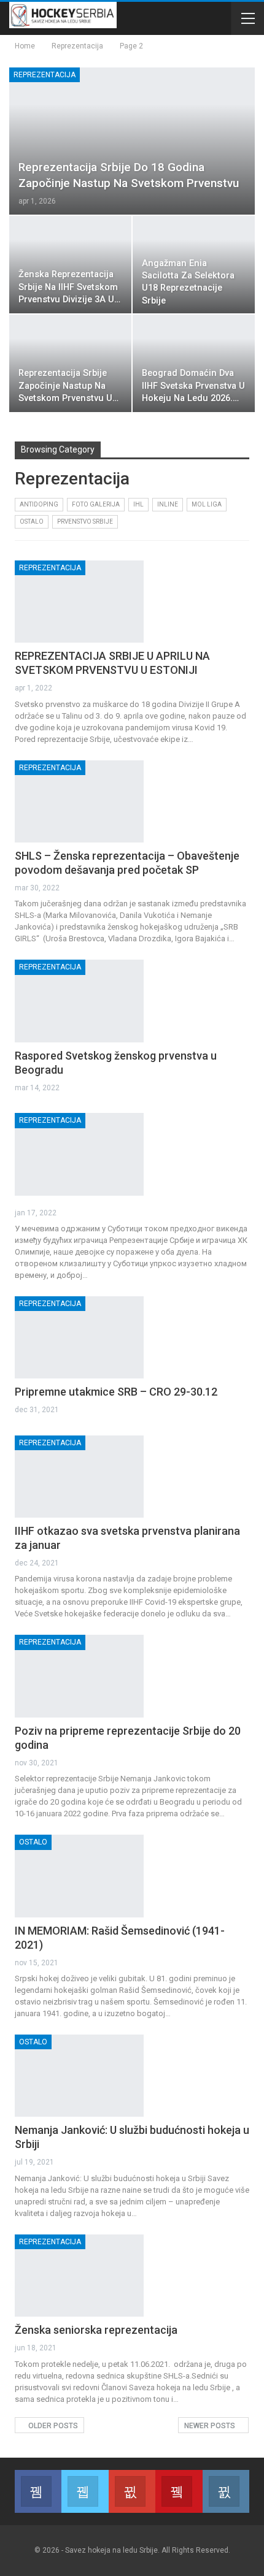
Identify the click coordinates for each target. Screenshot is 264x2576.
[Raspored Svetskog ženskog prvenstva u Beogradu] (79, 1001)
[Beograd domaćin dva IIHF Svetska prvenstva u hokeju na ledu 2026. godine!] (194, 363)
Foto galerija (96, 504)
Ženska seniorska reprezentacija (96, 2330)
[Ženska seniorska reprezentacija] (79, 2276)
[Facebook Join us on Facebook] (38, 2491)
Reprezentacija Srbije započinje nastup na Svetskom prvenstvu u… (68, 386)
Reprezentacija (45, 75)
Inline (168, 504)
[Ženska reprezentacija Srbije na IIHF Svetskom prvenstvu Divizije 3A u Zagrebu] (70, 265)
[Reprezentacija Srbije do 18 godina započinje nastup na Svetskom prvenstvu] (132, 141)
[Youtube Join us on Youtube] (179, 2491)
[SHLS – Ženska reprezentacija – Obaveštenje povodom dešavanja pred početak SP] (79, 801)
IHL (138, 504)
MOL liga (207, 504)
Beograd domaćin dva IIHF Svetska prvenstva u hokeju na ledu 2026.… (193, 386)
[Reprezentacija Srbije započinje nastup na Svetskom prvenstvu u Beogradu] (70, 363)
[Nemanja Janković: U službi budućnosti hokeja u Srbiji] (79, 2076)
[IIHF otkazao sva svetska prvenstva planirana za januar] (79, 1477)
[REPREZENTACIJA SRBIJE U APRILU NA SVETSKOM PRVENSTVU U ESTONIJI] (79, 602)
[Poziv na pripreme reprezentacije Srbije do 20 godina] (79, 1676)
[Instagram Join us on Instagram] (226, 2491)
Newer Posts (211, 2426)
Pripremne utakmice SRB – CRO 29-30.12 (116, 1392)
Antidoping (39, 504)
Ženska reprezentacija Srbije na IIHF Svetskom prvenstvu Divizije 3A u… (69, 287)
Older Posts (52, 2426)
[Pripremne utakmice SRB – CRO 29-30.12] (79, 1337)
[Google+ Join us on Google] (132, 2491)
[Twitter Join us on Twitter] (85, 2491)
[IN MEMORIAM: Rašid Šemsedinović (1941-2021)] (79, 1876)
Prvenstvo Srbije (85, 522)
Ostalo (32, 522)
